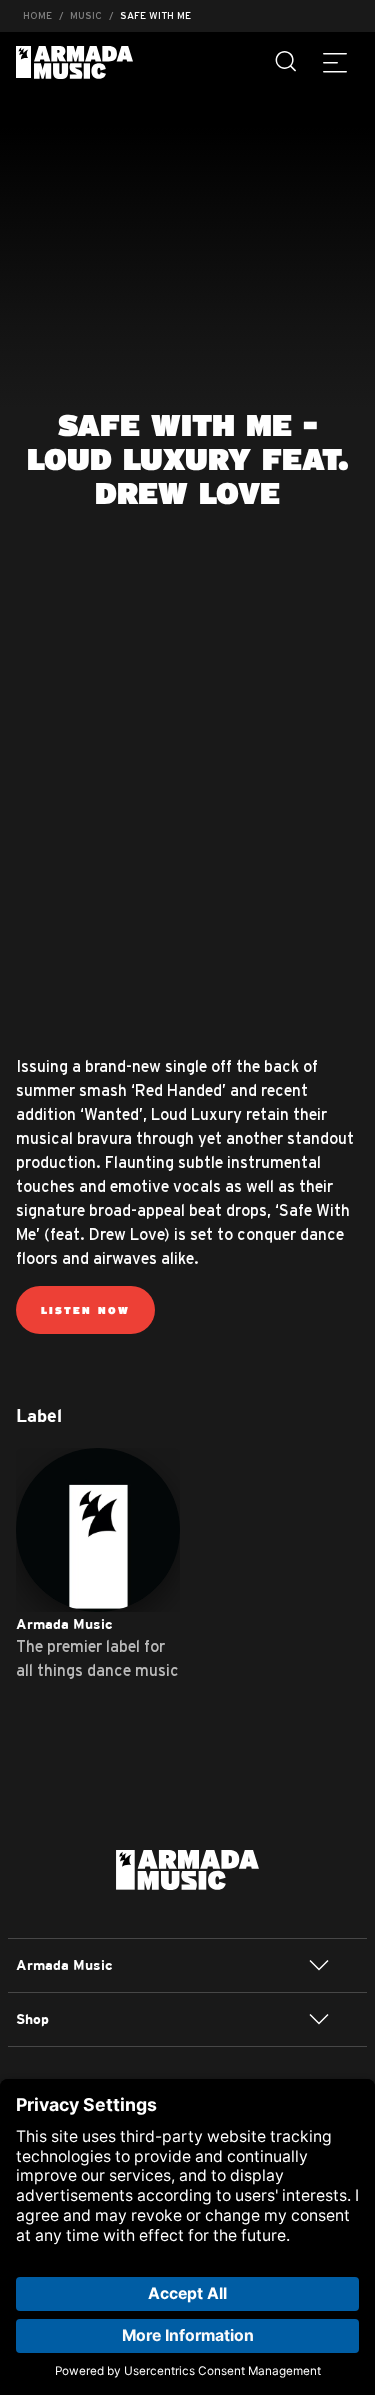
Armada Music (74, 62)
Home (37, 15)
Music (86, 15)
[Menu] (335, 62)
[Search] (287, 62)
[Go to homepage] (187, 1868)
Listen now (85, 1310)
